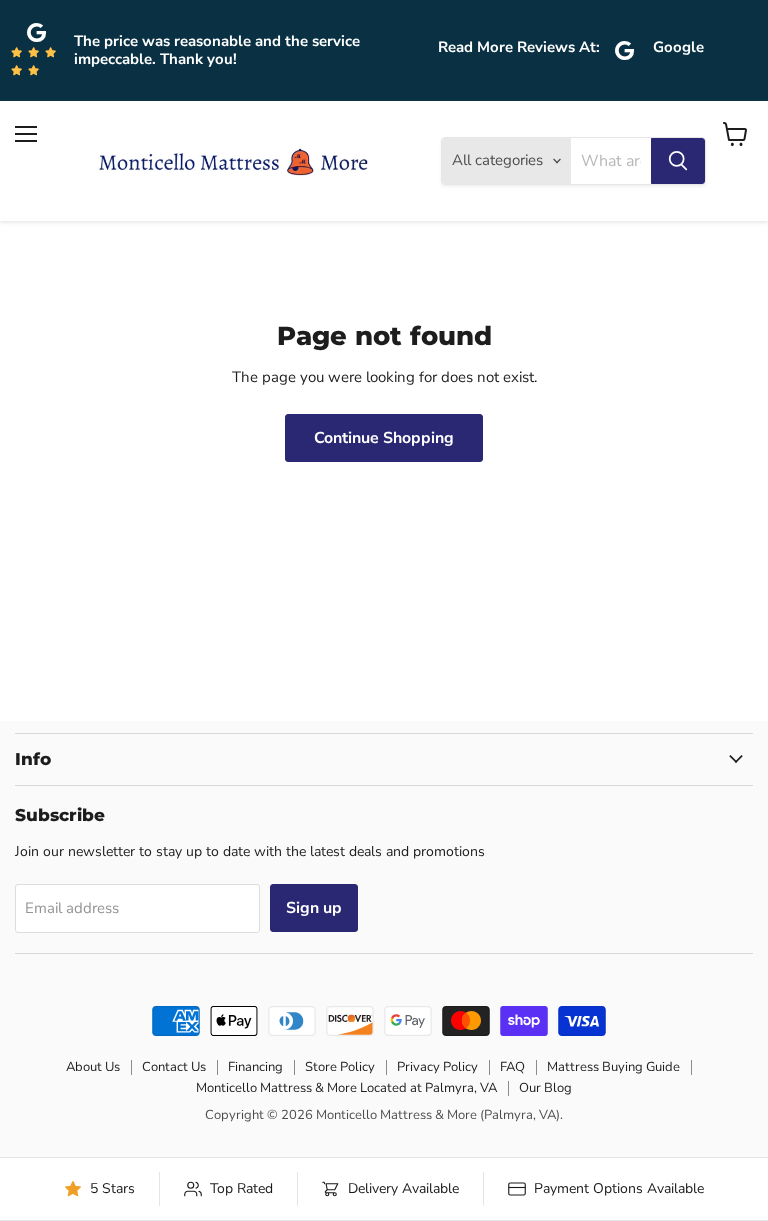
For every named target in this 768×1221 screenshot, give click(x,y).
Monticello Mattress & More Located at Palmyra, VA (346, 1088)
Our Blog (545, 1088)
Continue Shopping (384, 438)
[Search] (678, 161)
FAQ (512, 1067)
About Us (93, 1067)
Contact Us (174, 1067)
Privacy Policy (437, 1067)
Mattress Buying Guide (613, 1067)
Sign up (314, 908)
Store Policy (340, 1067)
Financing (255, 1067)
